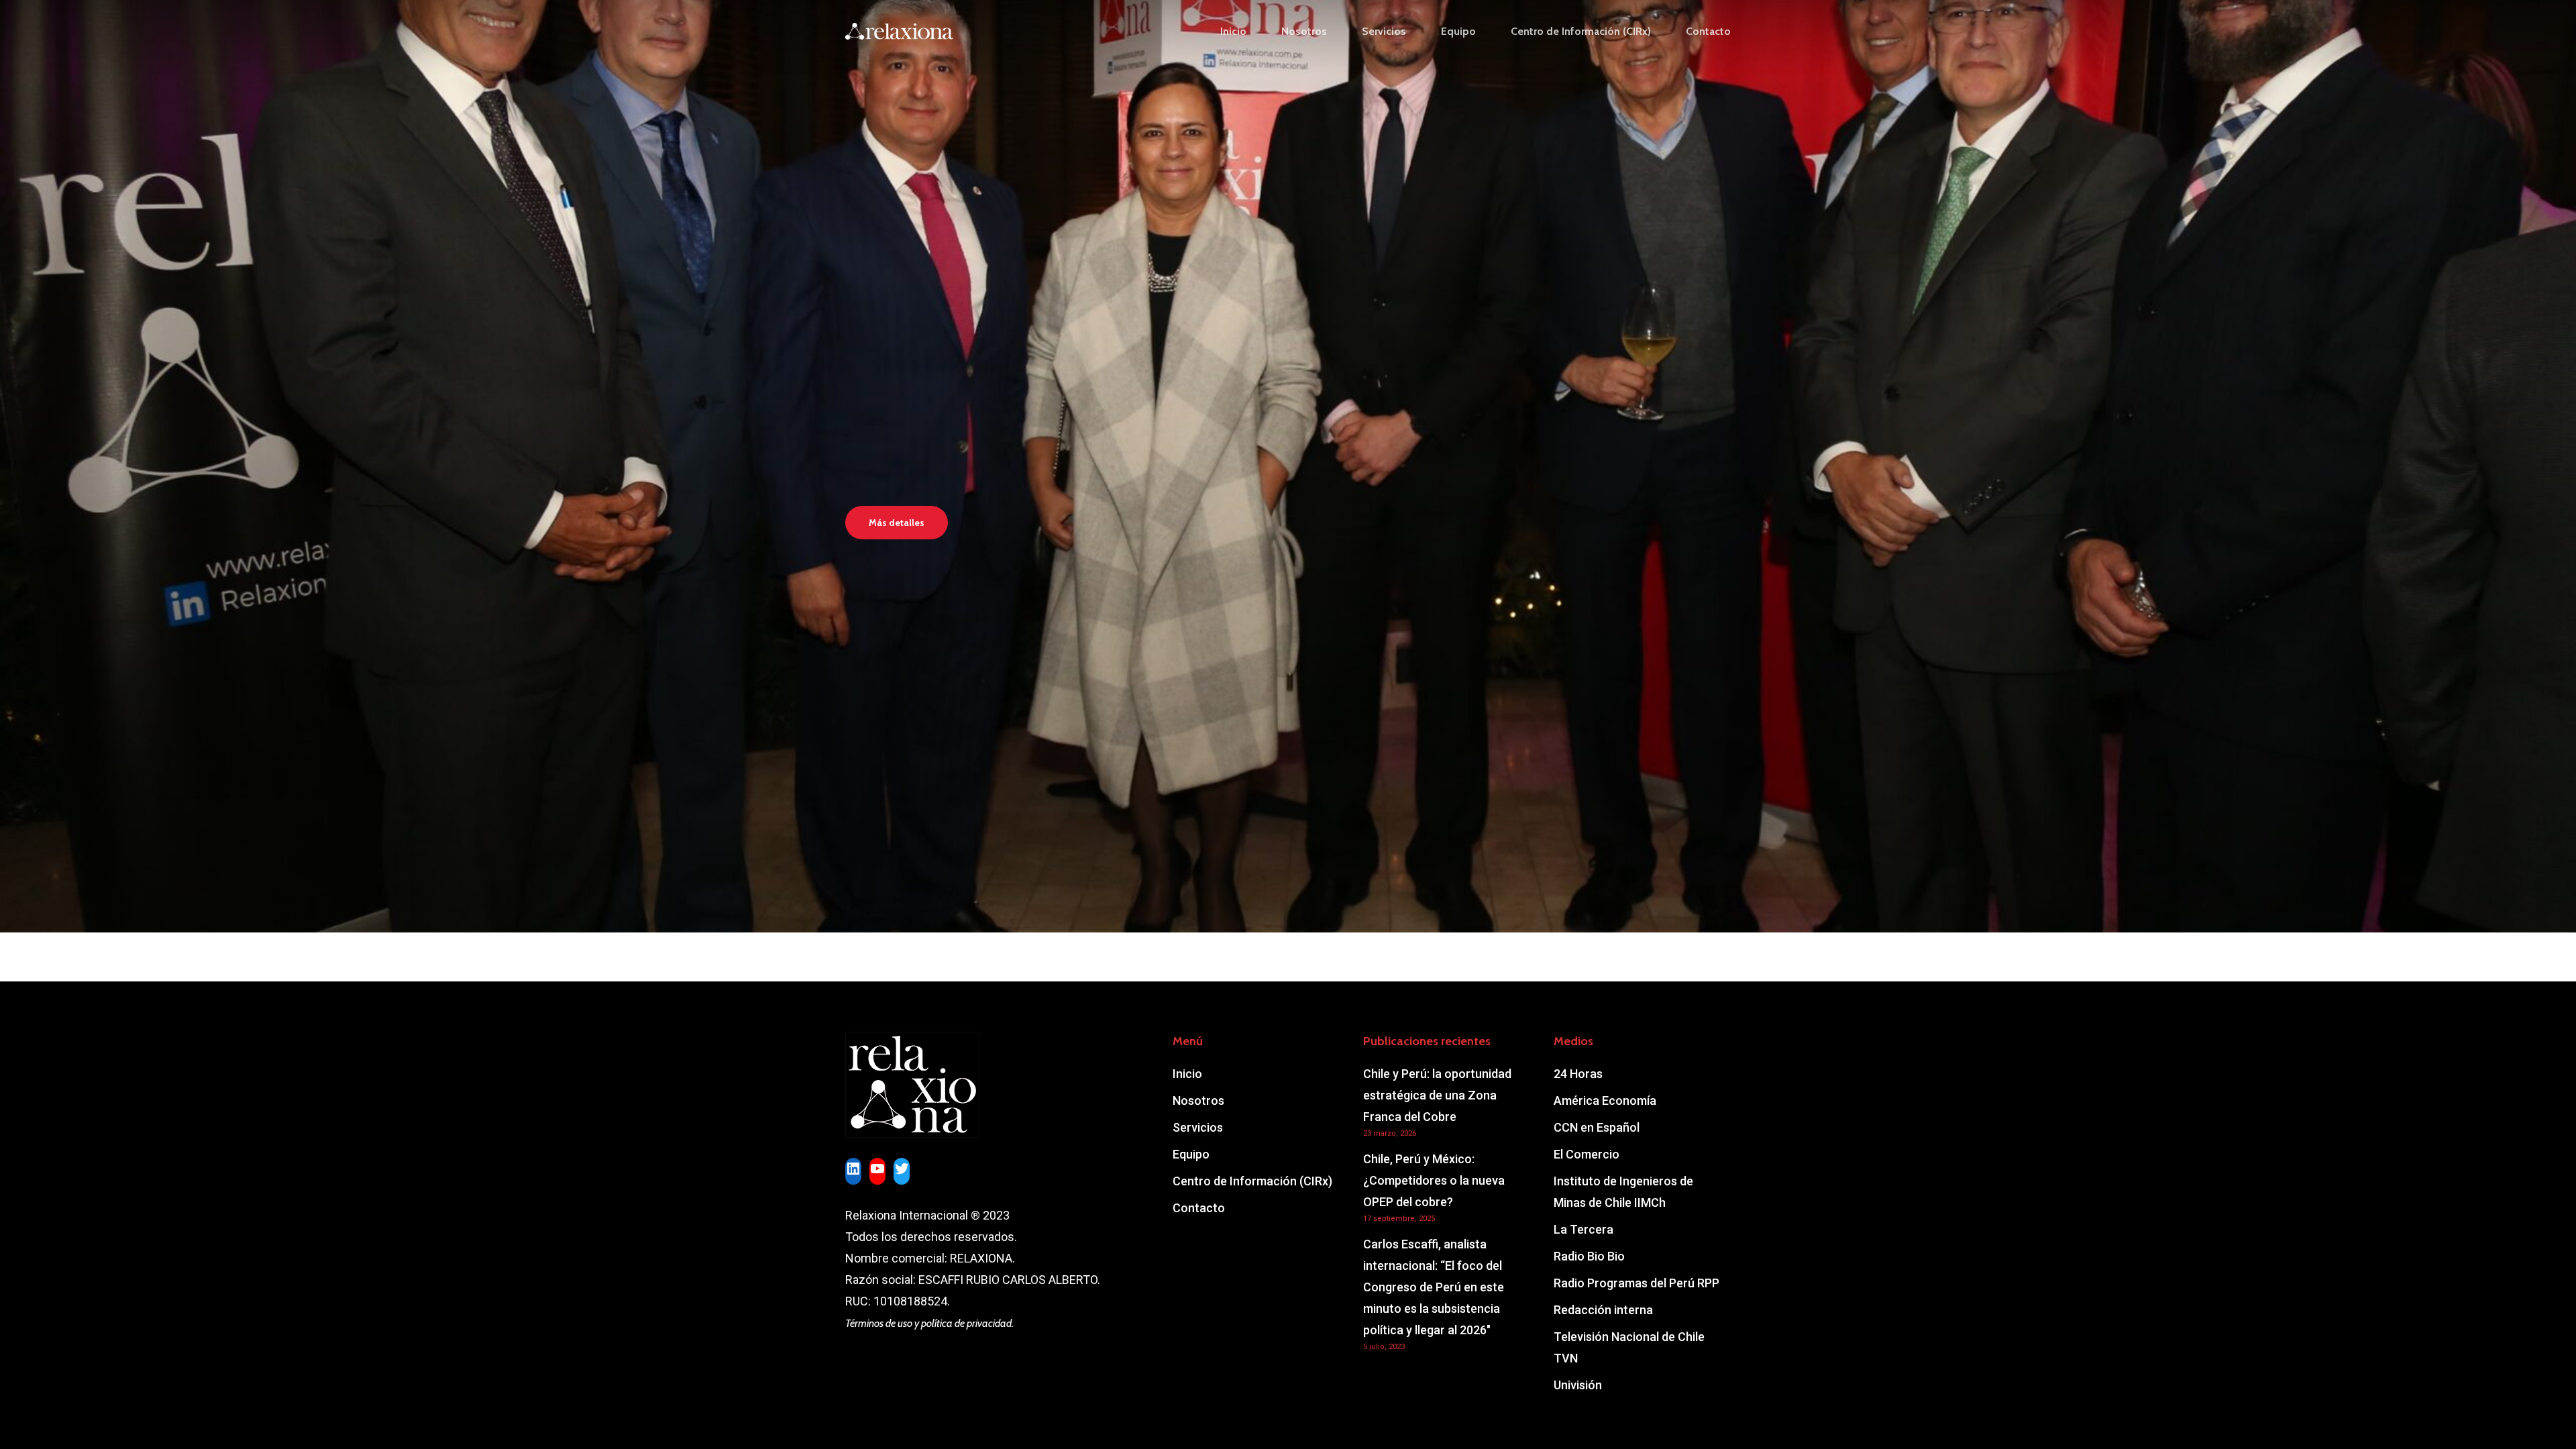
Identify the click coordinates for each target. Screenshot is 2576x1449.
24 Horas (1578, 1074)
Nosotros (1198, 1101)
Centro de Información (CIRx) (1252, 1181)
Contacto (1199, 1208)
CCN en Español (1597, 1127)
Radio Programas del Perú (1636, 1283)
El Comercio (1587, 1154)
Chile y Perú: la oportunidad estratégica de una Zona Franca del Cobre (1437, 1095)
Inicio (1187, 1074)
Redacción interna (1603, 1310)
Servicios (1198, 1127)
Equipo (1191, 1154)
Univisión (1578, 1385)
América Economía (1605, 1101)
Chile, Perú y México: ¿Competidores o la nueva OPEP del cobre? (1434, 1180)
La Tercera (1584, 1229)
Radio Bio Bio (1589, 1256)
